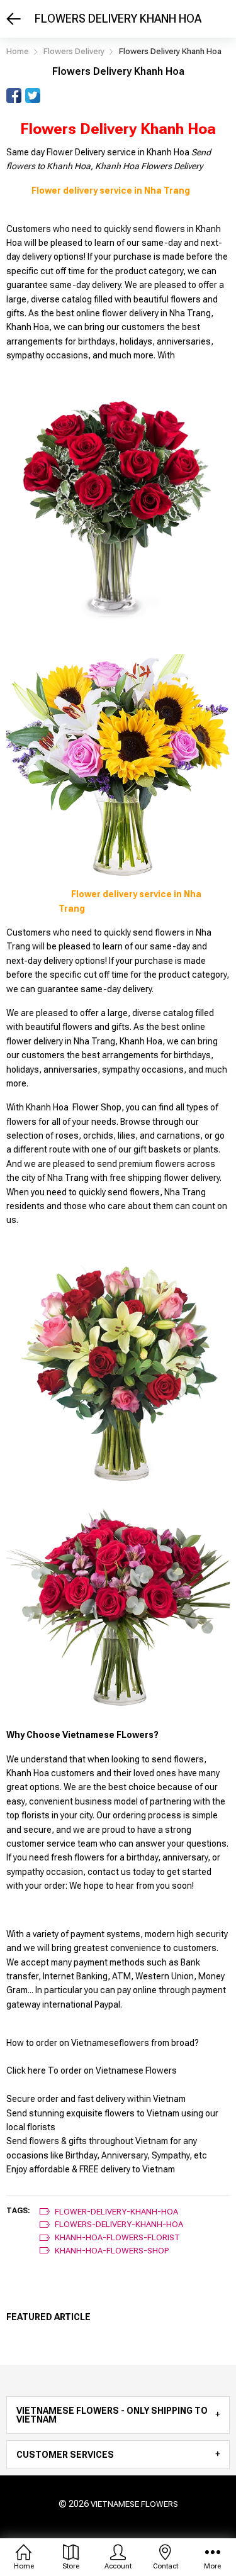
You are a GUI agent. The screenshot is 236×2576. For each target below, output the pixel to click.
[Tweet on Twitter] (33, 96)
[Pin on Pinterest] (52, 96)
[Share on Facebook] (14, 96)
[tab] (118, 2415)
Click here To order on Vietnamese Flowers (92, 2070)
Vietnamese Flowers (134, 2504)
